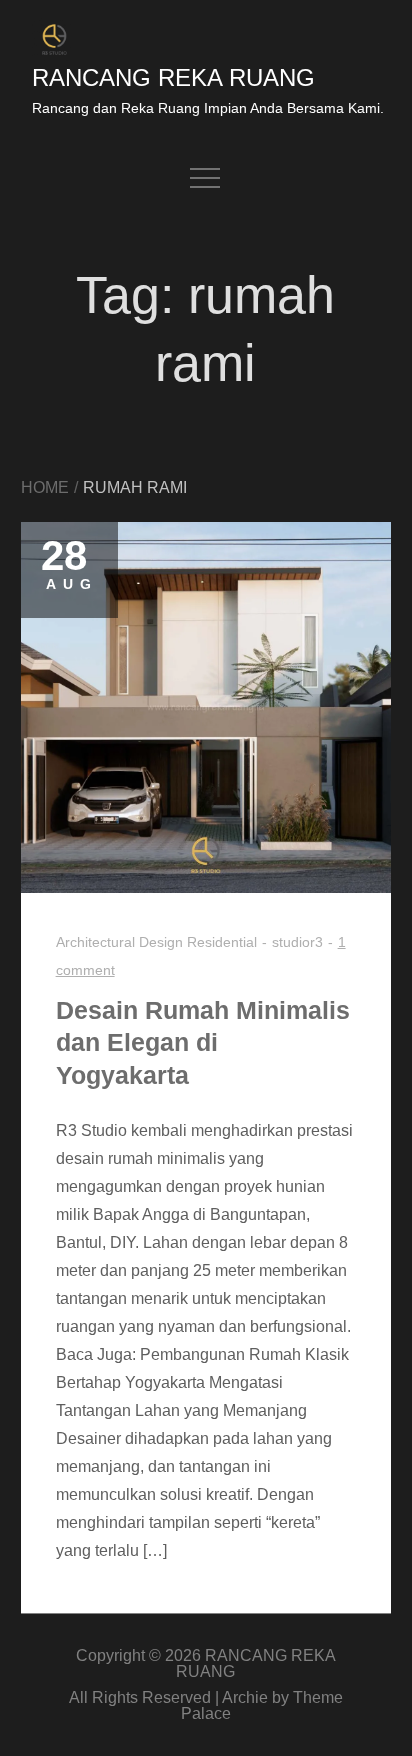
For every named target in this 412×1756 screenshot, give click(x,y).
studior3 (297, 942)
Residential (222, 942)
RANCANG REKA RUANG (173, 77)
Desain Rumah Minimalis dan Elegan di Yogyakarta (203, 1042)
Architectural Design (119, 942)
